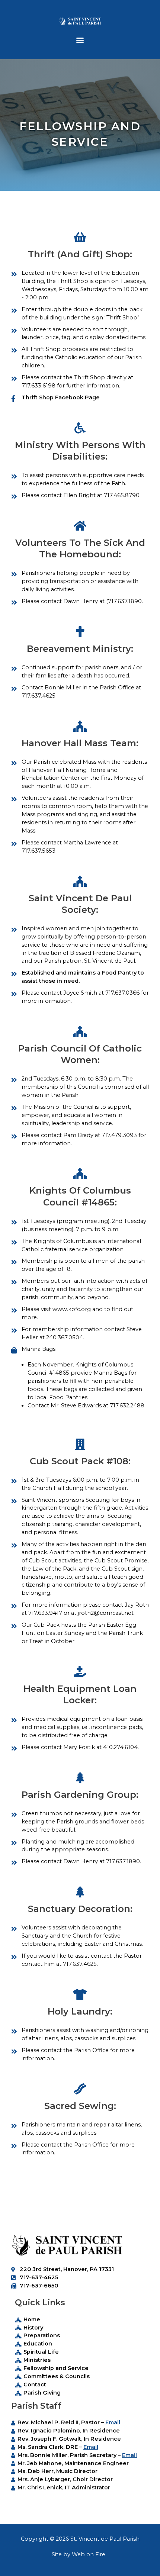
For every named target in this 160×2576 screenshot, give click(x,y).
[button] (80, 40)
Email (113, 2422)
